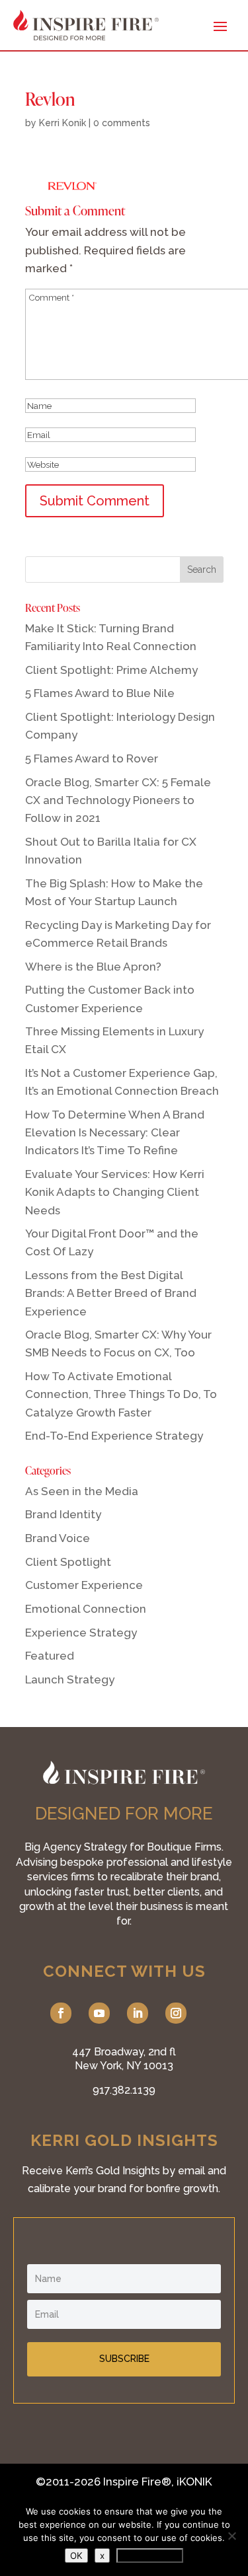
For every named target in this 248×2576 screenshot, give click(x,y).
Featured (50, 1656)
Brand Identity (63, 1514)
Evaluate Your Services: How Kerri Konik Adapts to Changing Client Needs (115, 1192)
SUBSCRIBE (124, 2359)
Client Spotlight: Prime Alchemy (111, 670)
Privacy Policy (150, 2556)
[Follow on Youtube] (99, 2013)
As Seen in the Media (82, 1491)
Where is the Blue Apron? (93, 967)
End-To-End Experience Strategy (114, 1436)
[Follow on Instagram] (176, 2013)
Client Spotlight (68, 1562)
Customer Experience (84, 1585)
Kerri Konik (62, 123)
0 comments (122, 123)
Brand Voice (58, 1538)
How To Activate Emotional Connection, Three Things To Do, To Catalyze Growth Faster (121, 1394)
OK (76, 2556)
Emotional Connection (86, 1609)
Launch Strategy (70, 1679)
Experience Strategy (81, 1633)
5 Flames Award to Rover (92, 758)
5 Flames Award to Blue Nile (100, 693)
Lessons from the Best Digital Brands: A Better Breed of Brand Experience (111, 1293)
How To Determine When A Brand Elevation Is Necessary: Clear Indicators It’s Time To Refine (115, 1132)
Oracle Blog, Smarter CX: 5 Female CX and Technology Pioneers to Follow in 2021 (118, 800)
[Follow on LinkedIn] (138, 2013)
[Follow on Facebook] (61, 2013)
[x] (231, 2536)
